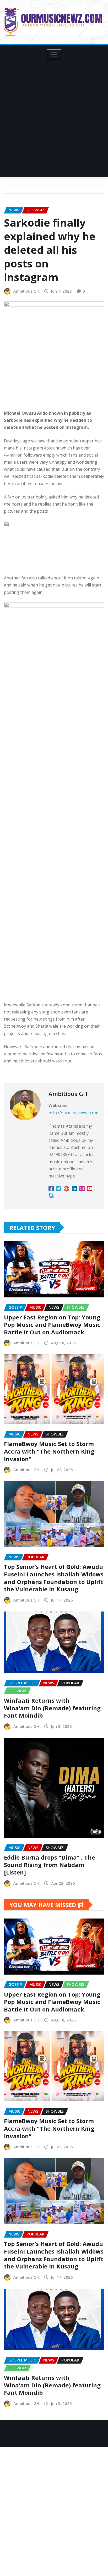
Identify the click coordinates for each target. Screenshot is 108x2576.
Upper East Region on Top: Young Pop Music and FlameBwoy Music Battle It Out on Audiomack (52, 1325)
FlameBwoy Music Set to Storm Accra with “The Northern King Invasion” (49, 1451)
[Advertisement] (54, 117)
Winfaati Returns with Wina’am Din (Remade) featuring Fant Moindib (52, 1708)
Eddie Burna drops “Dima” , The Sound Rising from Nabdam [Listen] (50, 1865)
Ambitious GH (26, 291)
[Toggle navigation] (54, 55)
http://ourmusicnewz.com (73, 1113)
